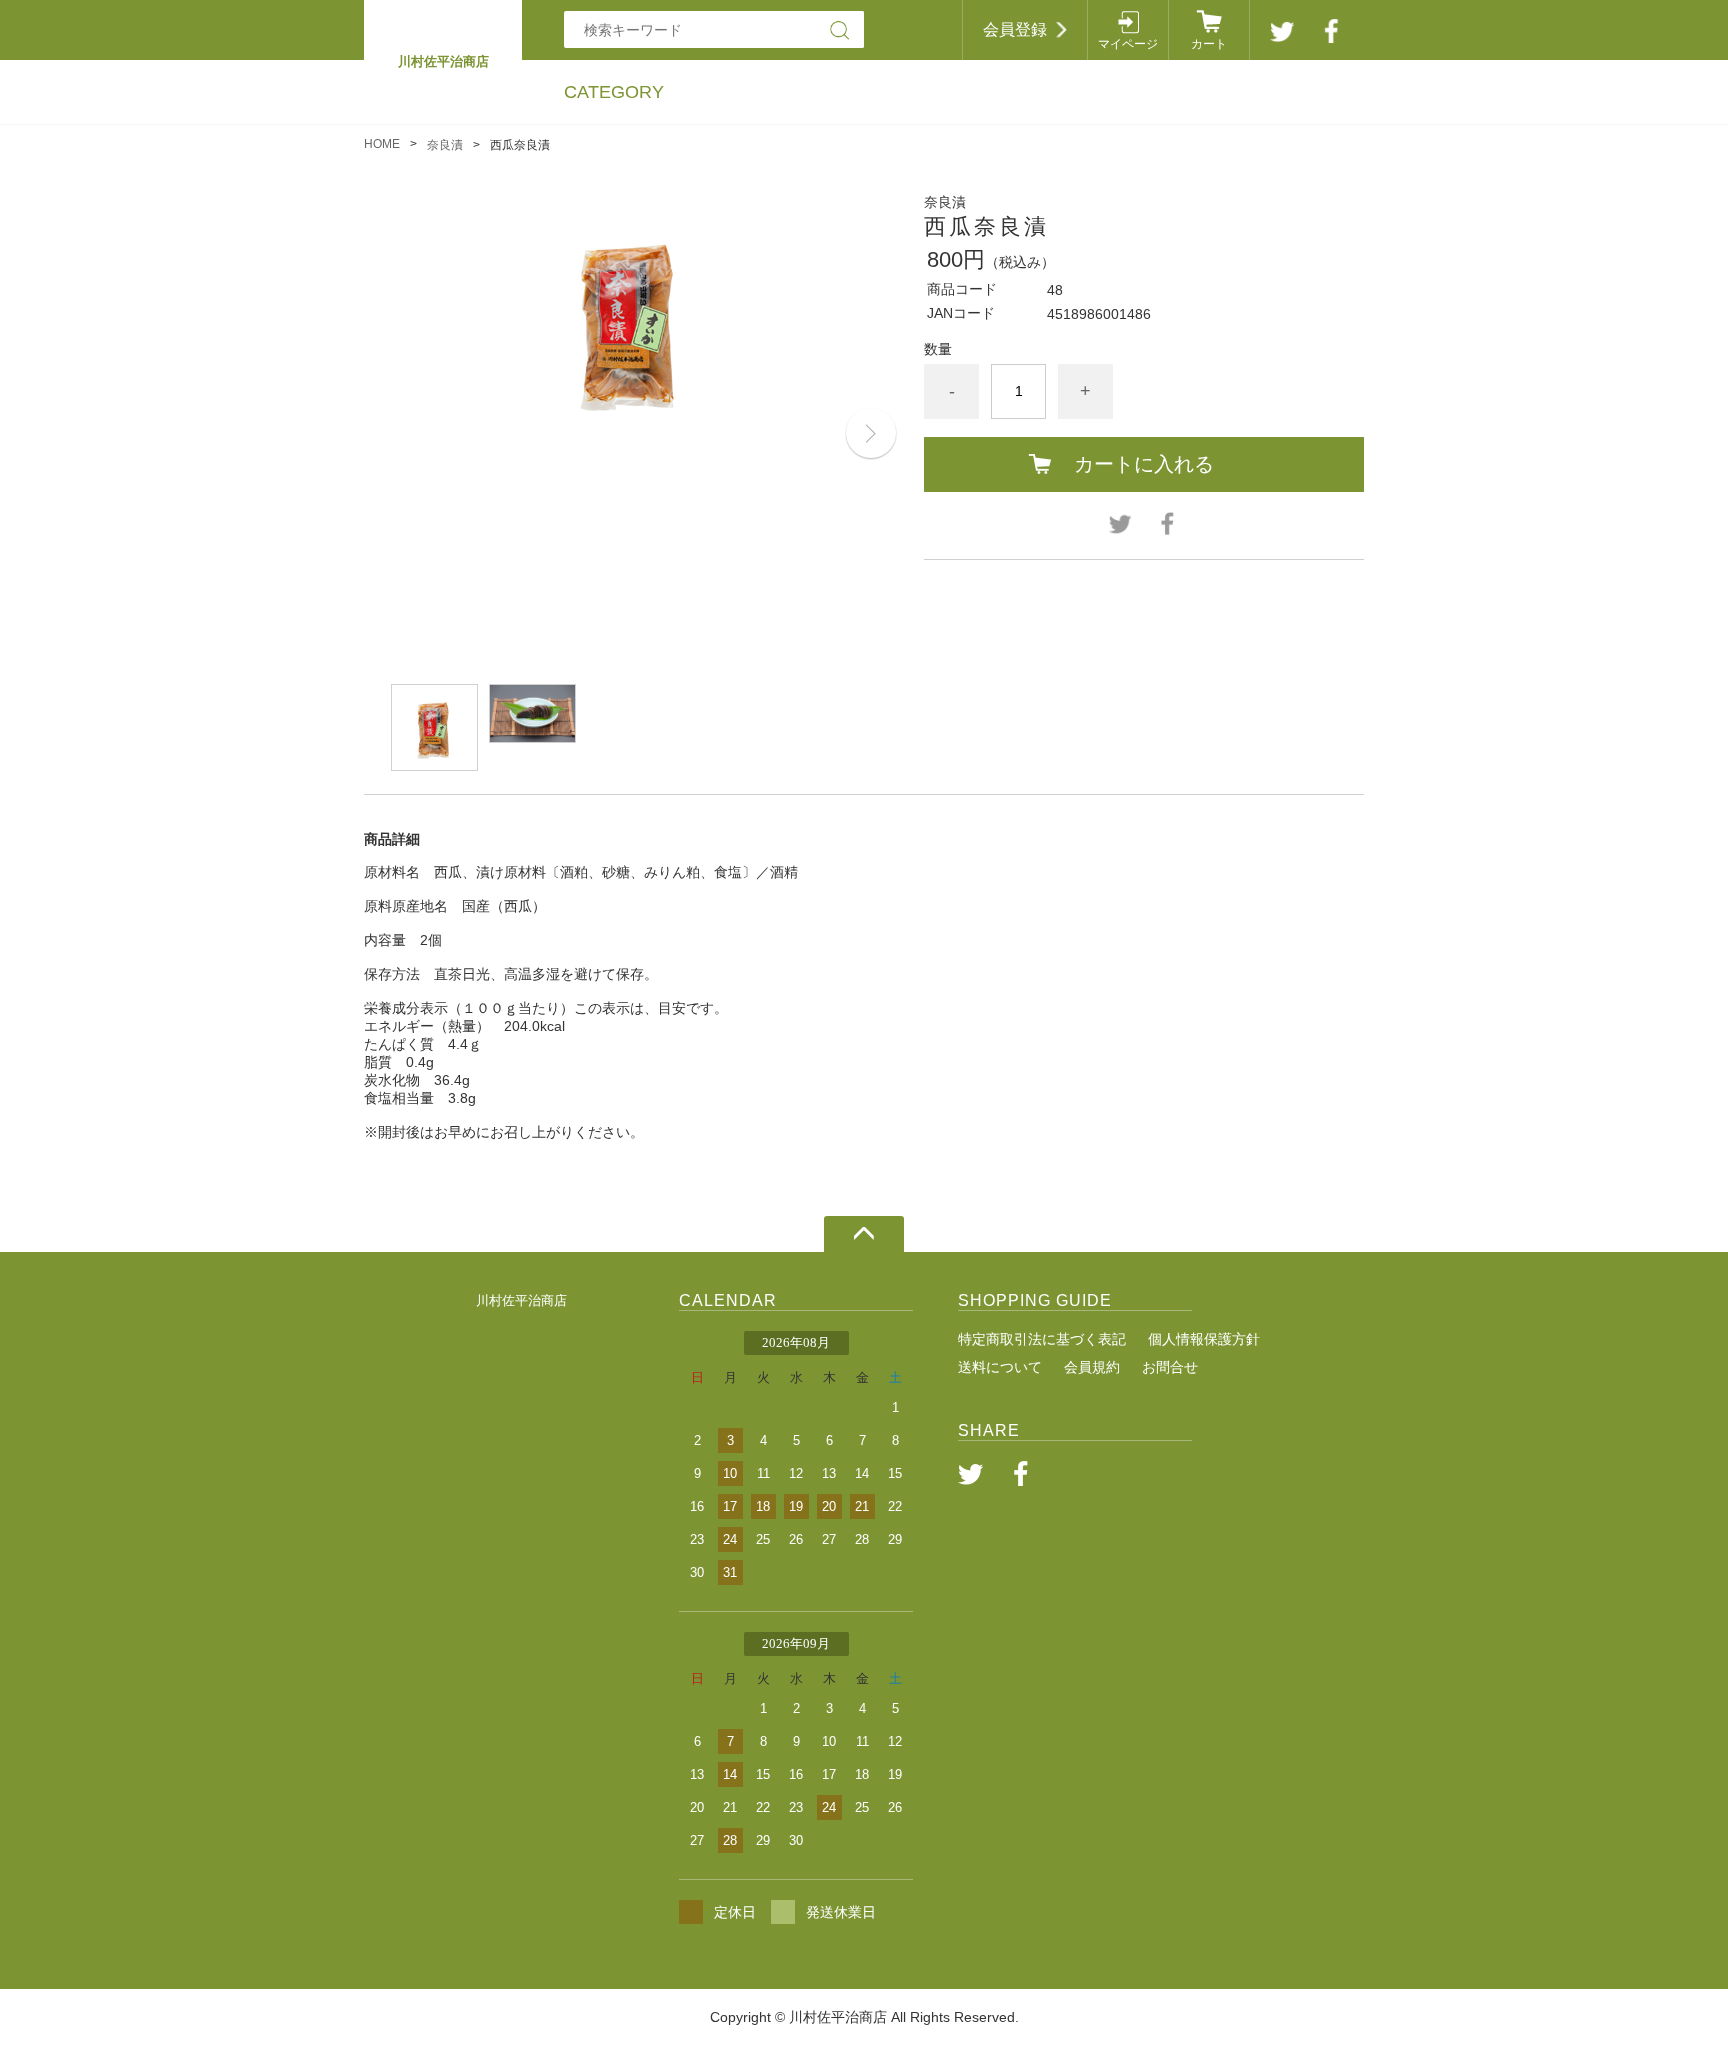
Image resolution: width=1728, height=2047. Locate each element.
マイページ (1128, 44)
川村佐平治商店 (521, 1300)
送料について (1000, 1367)
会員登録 (1015, 29)
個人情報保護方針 (1204, 1339)
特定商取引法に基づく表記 (1042, 1339)
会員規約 (1092, 1367)
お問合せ (1170, 1367)
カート (1209, 44)
